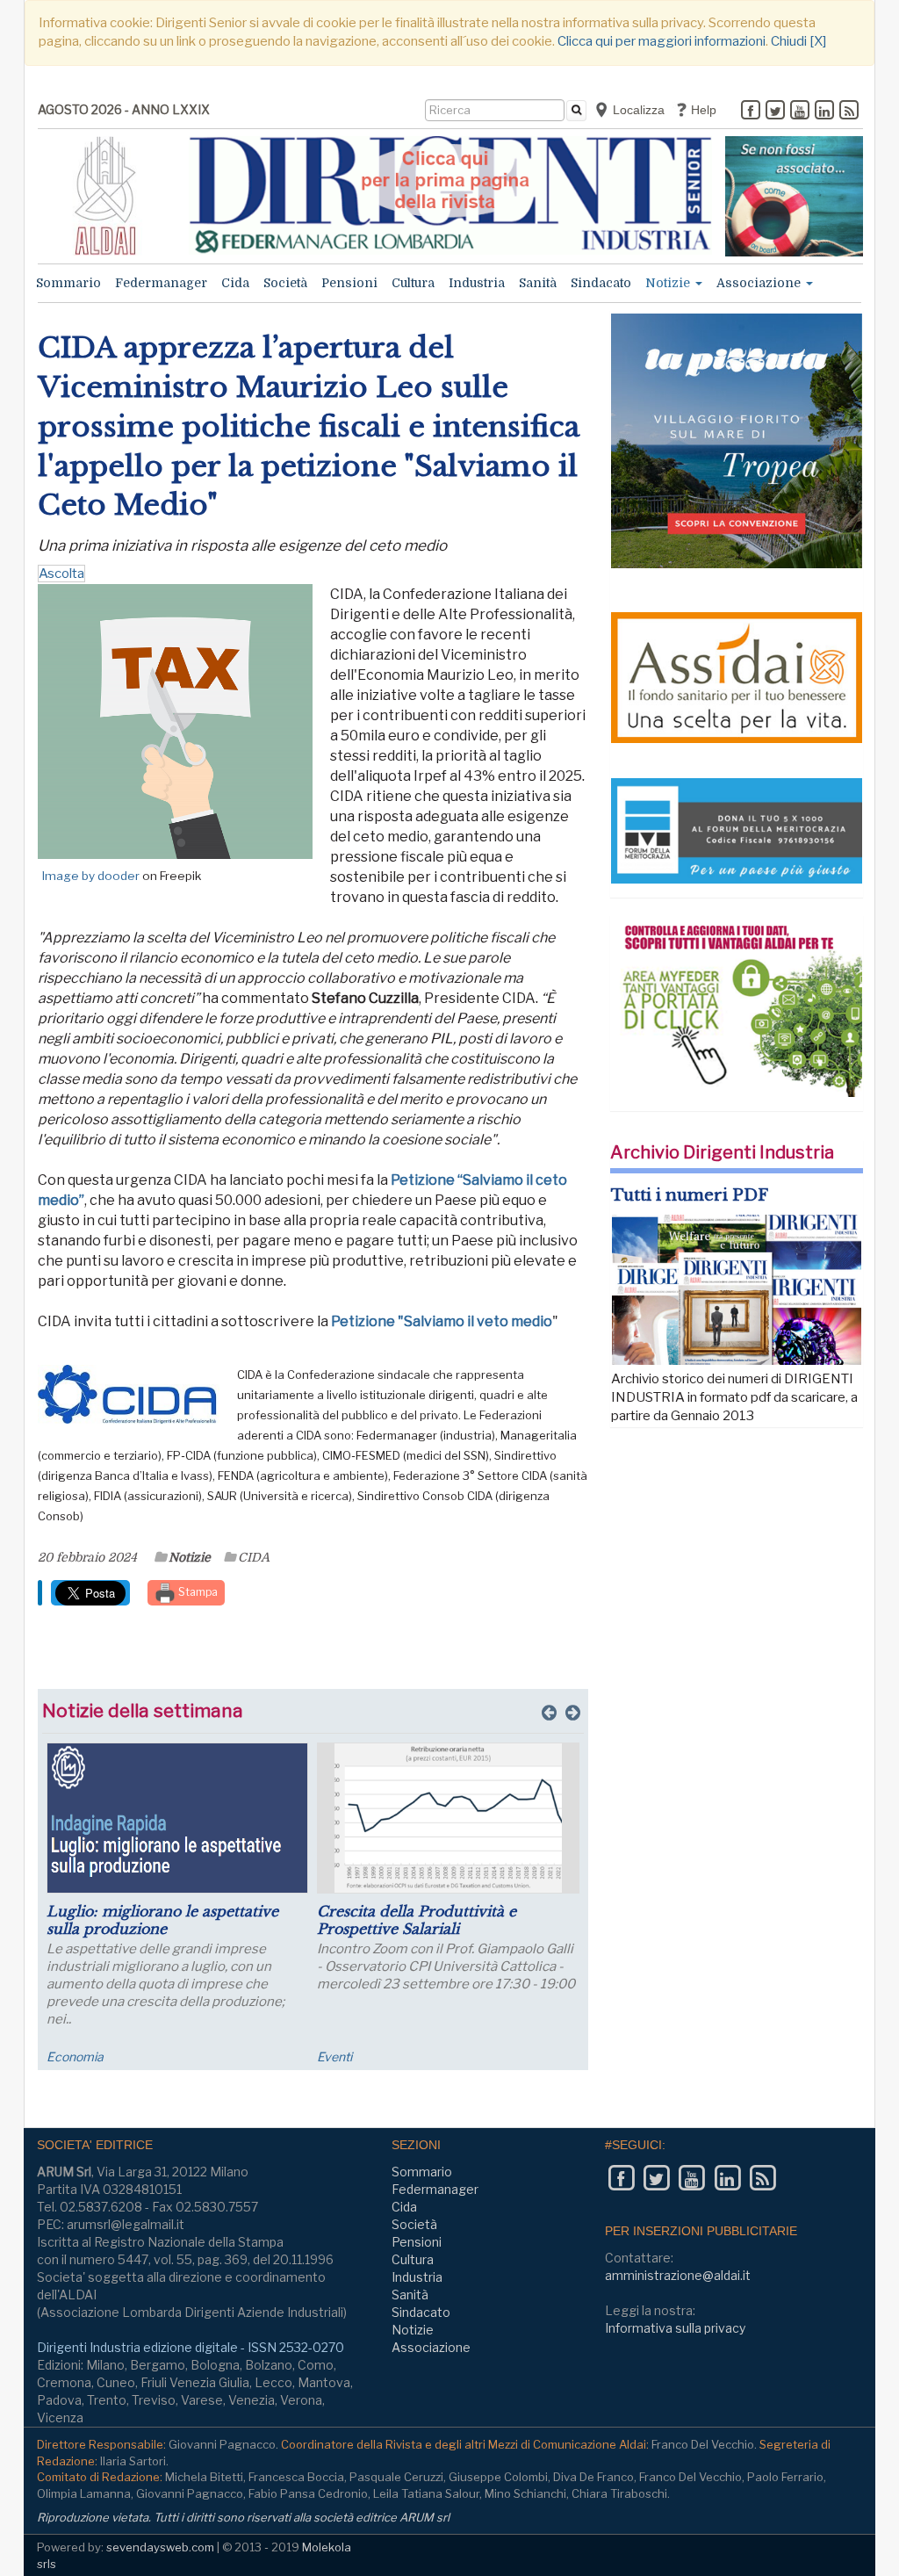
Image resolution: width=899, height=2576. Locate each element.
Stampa (197, 1592)
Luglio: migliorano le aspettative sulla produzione (162, 1920)
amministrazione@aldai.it (678, 2275)
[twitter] (775, 112)
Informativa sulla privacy (675, 2328)
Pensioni (349, 283)
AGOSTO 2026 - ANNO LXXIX (124, 109)
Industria (477, 283)
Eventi (334, 2056)
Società (285, 283)
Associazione (760, 283)
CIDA (254, 1557)
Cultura (413, 283)
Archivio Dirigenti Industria (722, 1152)
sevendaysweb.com (160, 2547)
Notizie (669, 283)
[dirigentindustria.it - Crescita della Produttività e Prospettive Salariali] (448, 1818)
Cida (235, 283)
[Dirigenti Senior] (451, 195)
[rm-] (794, 196)
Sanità (538, 283)
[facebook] (751, 112)
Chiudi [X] (798, 41)
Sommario (68, 283)
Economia (75, 2056)
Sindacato (601, 283)
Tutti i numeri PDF (690, 1195)
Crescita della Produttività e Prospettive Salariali (417, 1920)
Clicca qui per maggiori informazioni (662, 41)
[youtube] (800, 112)
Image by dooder (91, 876)
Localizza (637, 110)
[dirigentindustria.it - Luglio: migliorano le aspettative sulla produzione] (177, 1818)
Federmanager (161, 283)
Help (702, 110)
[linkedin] (824, 112)
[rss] (849, 112)
